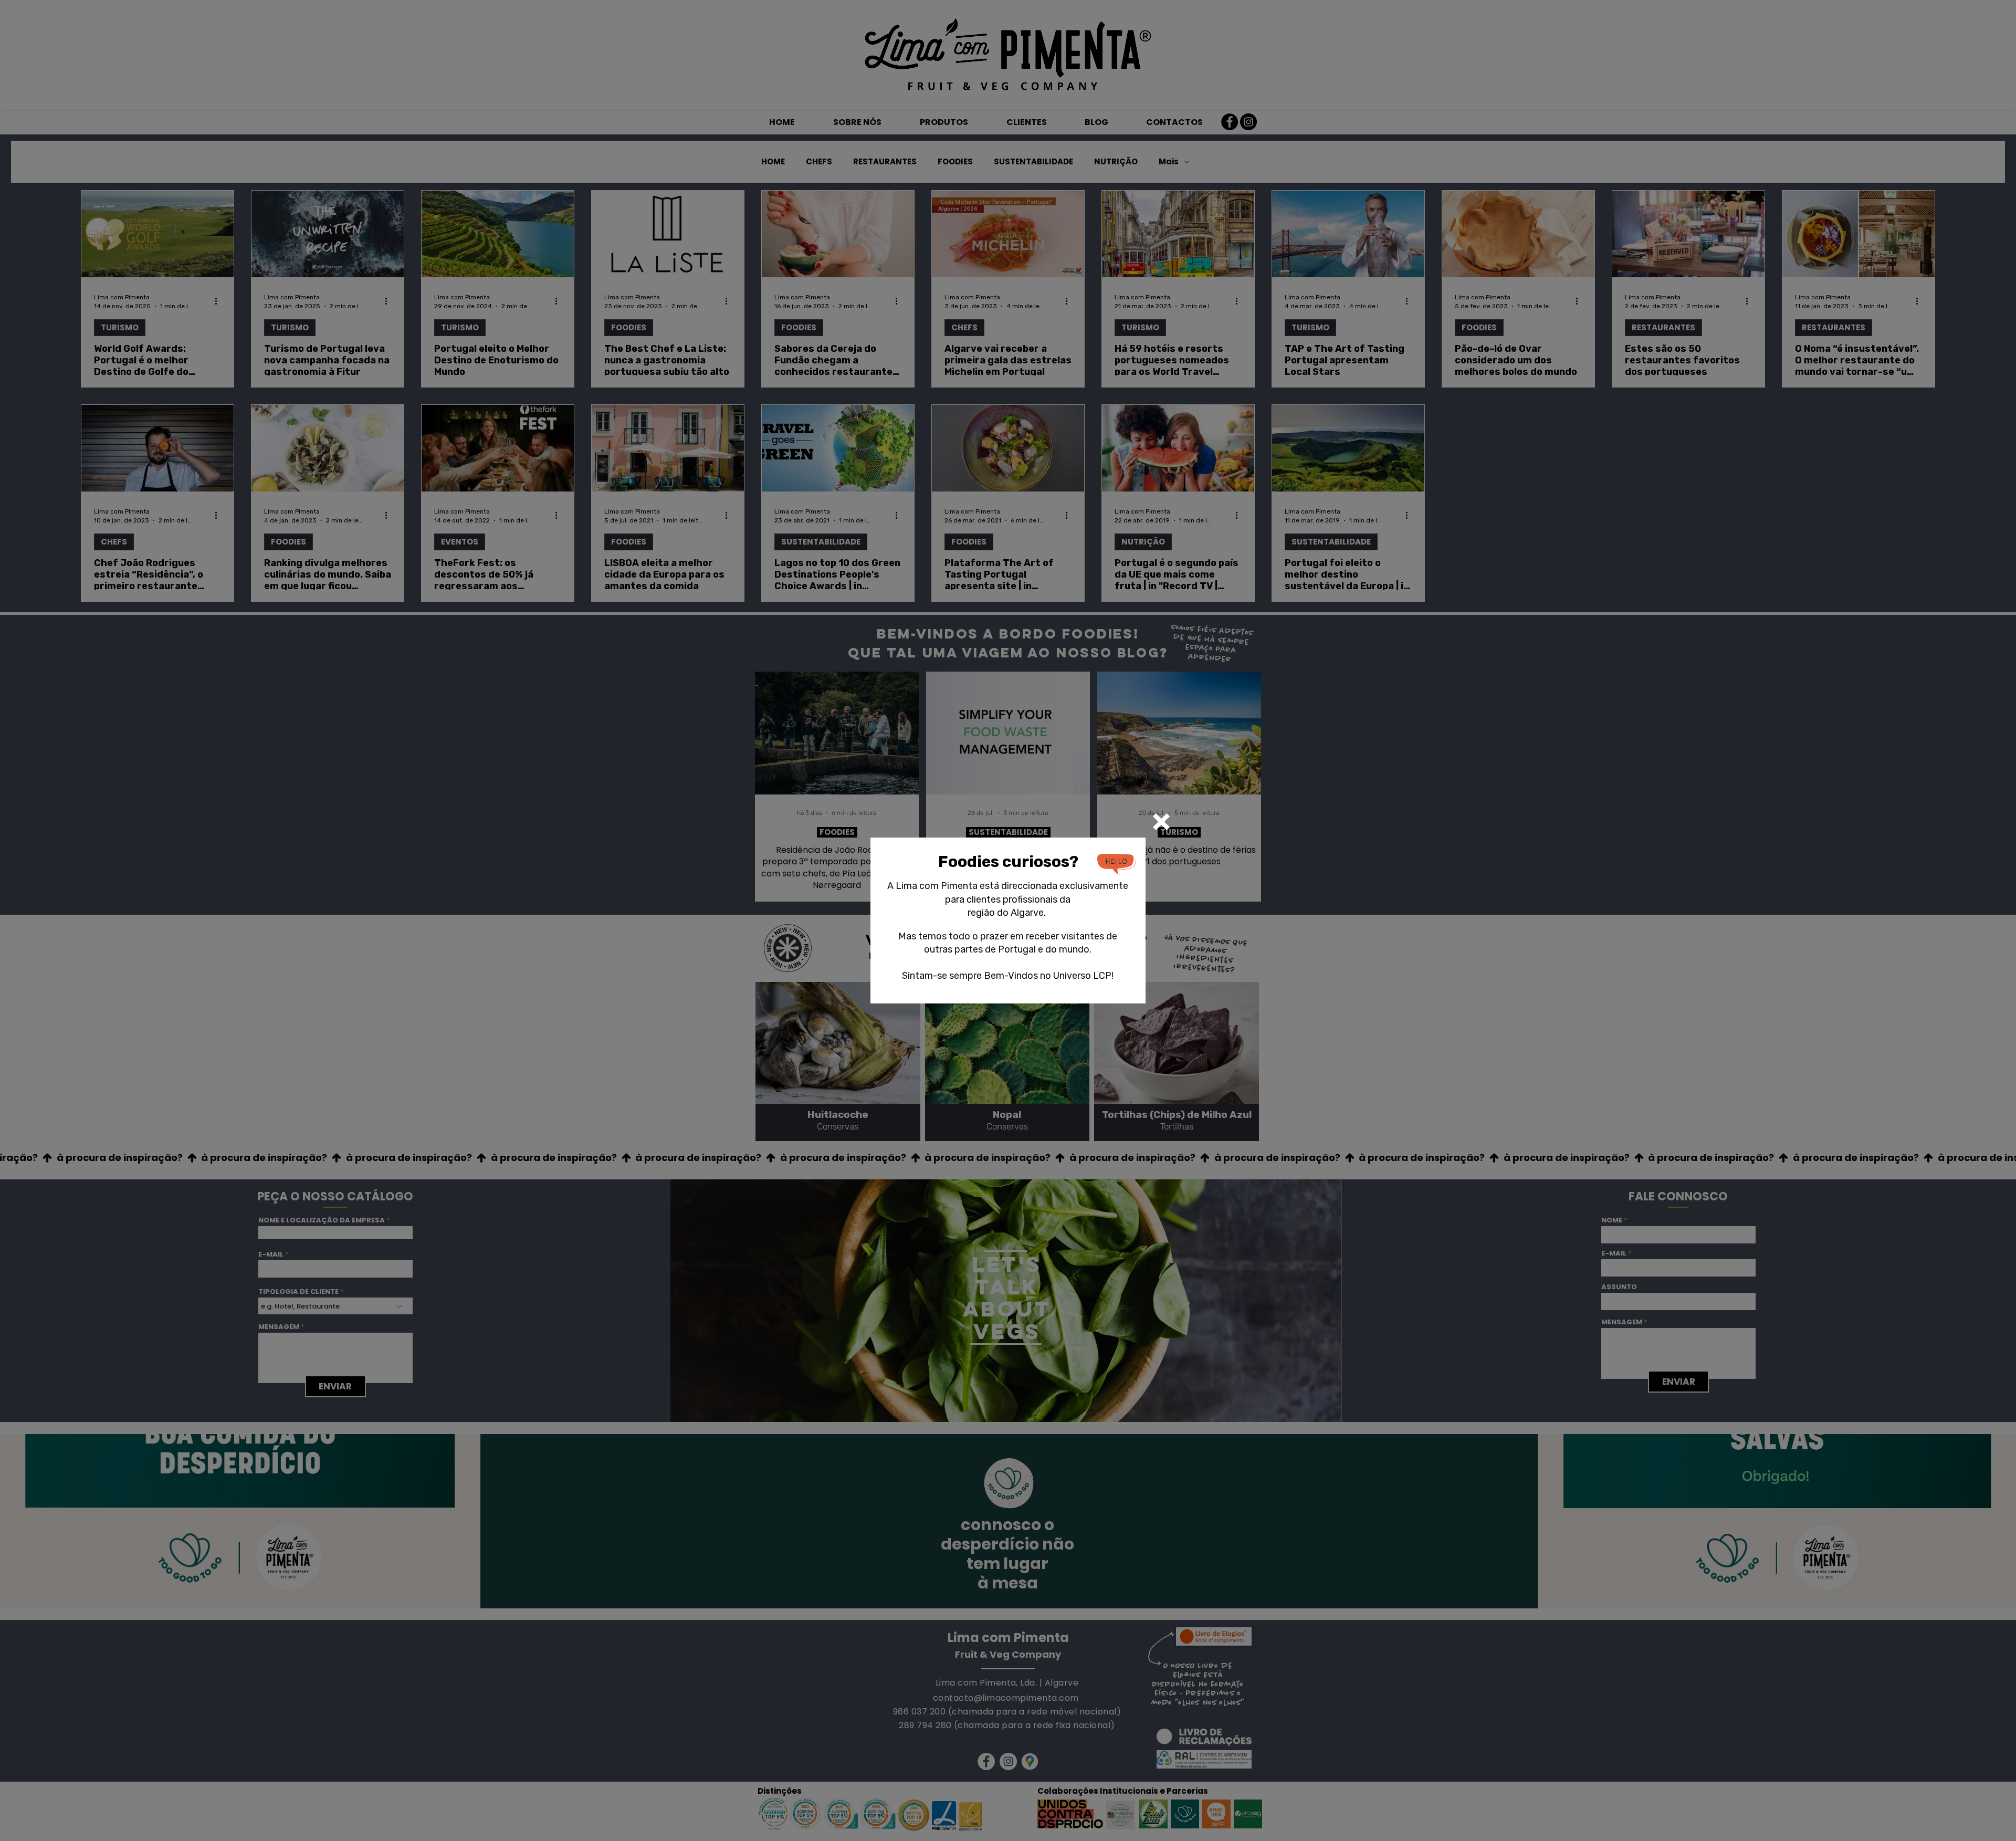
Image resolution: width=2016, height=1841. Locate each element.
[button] (1161, 822)
